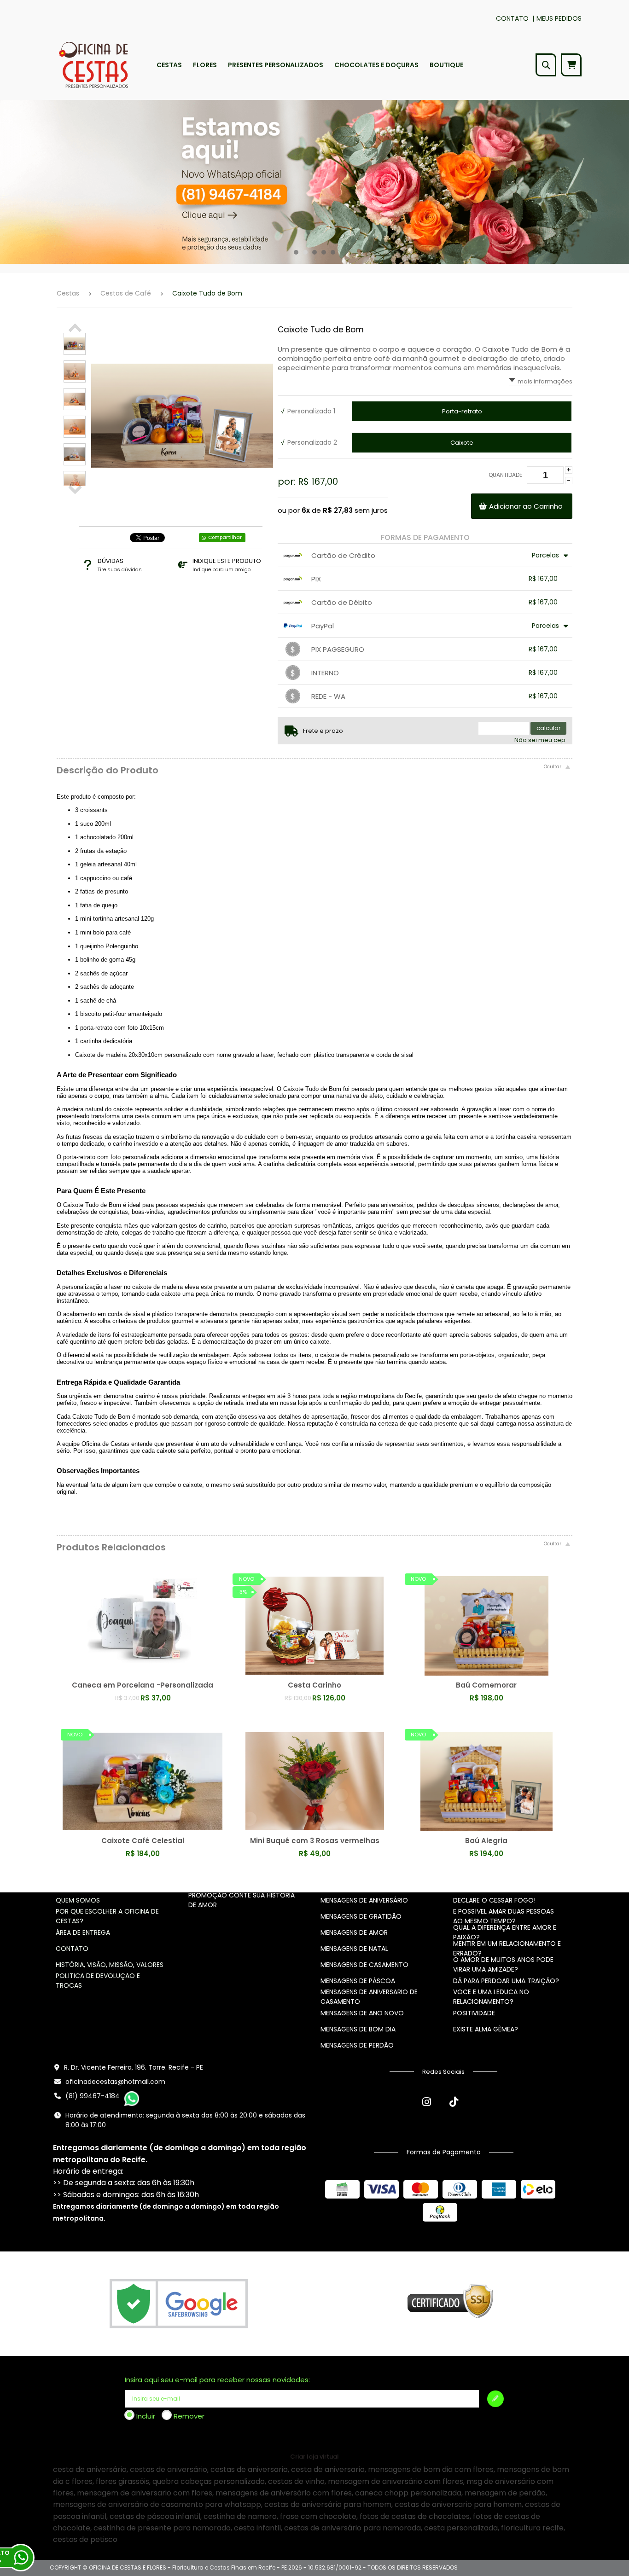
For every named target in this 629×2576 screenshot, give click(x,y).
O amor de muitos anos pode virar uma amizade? (503, 1964)
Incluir (146, 2416)
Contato (512, 18)
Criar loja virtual (314, 2457)
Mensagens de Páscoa (358, 1981)
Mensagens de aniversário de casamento (369, 1997)
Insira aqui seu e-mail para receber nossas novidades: (217, 2380)
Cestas (68, 293)
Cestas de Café (126, 293)
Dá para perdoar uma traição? (506, 1981)
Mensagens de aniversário (364, 1900)
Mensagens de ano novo (362, 2013)
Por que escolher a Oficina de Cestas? (107, 1916)
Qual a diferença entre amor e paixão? (505, 1932)
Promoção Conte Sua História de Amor (242, 1900)
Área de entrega (83, 1932)
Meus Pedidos (559, 18)
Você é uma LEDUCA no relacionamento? (491, 1997)
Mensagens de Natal (354, 1949)
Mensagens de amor (354, 1932)
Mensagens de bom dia (358, 2029)
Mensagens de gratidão (361, 1916)
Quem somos (78, 1900)
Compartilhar (225, 537)
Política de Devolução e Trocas (98, 1981)
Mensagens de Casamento (364, 1965)
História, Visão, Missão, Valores (110, 1965)
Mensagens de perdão (357, 2045)
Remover (189, 2416)
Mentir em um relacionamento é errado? (507, 1948)
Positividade (474, 2013)
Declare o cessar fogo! (494, 1900)
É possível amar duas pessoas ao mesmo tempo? (504, 1916)
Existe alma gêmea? (486, 2029)
